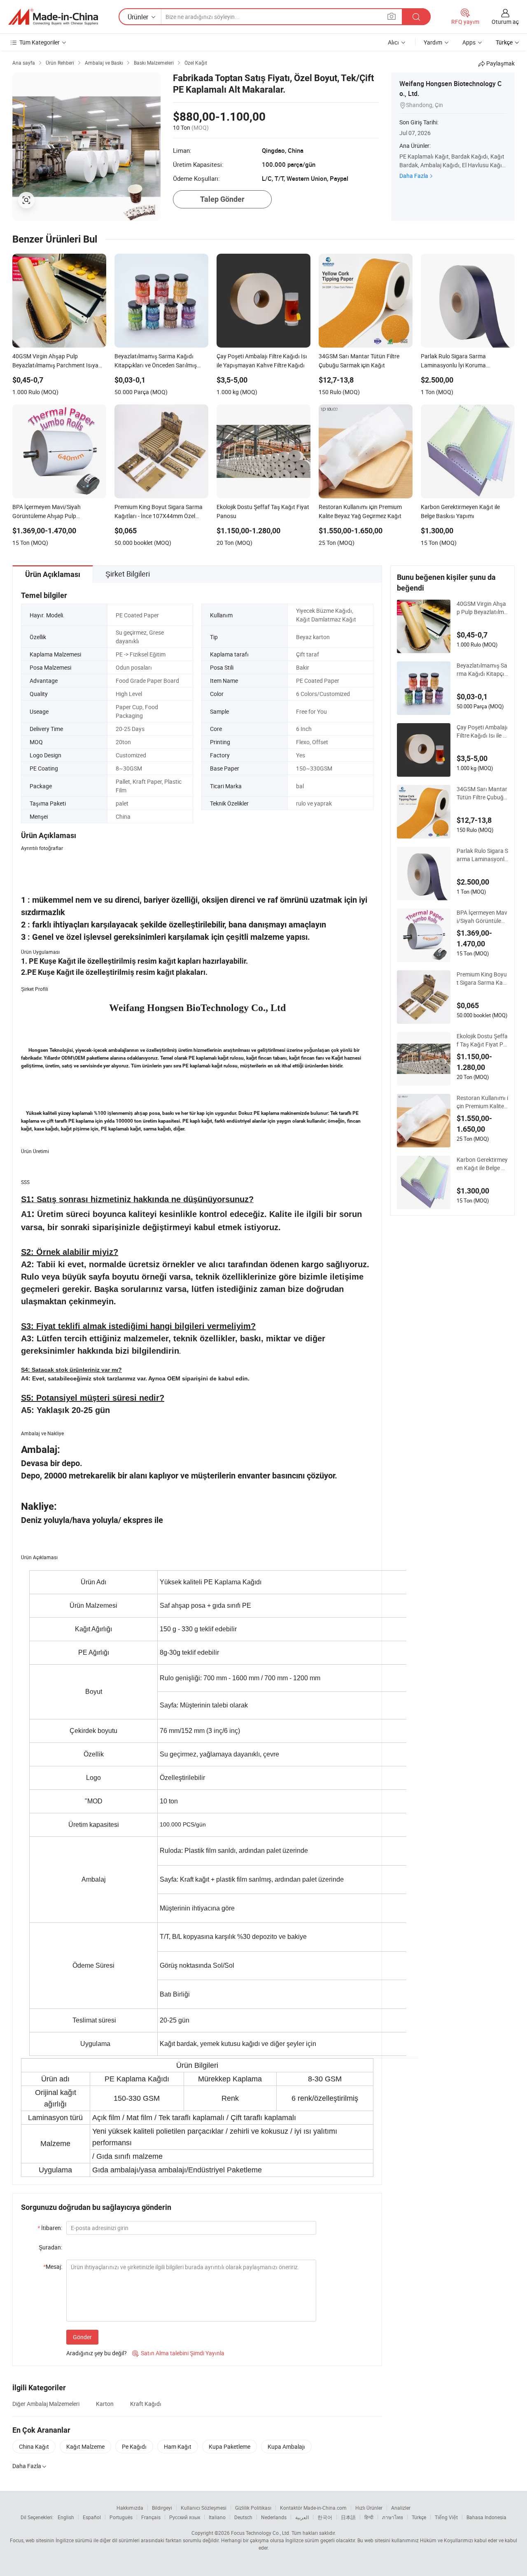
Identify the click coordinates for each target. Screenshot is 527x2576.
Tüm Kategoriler (40, 42)
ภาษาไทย (393, 2517)
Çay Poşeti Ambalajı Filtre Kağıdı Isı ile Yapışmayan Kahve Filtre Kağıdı (482, 731)
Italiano (217, 2517)
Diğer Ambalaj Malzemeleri (46, 2404)
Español (92, 2517)
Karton (105, 2404)
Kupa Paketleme (230, 2446)
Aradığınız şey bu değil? (97, 2353)
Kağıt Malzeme (85, 2446)
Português (121, 2517)
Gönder (82, 2337)
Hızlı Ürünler (369, 2508)
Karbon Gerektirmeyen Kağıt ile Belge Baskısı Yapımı (482, 1164)
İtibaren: (50, 2228)
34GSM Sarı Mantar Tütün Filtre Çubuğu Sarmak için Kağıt (482, 793)
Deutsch (243, 2517)
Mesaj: (53, 2267)
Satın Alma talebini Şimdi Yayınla (178, 2353)
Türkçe (419, 2517)
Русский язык (185, 2517)
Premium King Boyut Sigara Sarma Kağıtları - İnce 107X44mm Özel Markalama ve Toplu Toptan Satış (482, 979)
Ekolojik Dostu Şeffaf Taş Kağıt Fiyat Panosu (482, 1040)
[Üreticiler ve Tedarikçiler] (53, 17)
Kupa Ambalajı (286, 2446)
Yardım (433, 42)
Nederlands (274, 2517)
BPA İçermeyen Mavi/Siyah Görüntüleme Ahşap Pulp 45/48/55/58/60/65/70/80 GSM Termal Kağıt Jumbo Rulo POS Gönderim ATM (482, 917)
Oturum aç (505, 22)
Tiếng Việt (446, 2517)
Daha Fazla (414, 176)
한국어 (325, 2517)
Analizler (401, 2508)
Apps (469, 42)
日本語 (348, 2517)
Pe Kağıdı (134, 2446)
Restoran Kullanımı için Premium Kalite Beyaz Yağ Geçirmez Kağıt (482, 1102)
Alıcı (393, 42)
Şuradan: (50, 2247)
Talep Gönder (222, 199)
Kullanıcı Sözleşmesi (204, 2508)
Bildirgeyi (162, 2508)
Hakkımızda (130, 2508)
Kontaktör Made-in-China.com (313, 2508)
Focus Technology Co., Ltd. (261, 2533)
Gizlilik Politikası (253, 2508)
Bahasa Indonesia (486, 2517)
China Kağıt (34, 2446)
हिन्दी (369, 2517)
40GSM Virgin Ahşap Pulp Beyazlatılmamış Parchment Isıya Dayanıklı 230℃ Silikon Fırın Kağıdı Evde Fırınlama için (482, 608)
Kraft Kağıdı (146, 2404)
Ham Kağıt (178, 2446)
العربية (302, 2517)
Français (151, 2517)
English (66, 2517)
